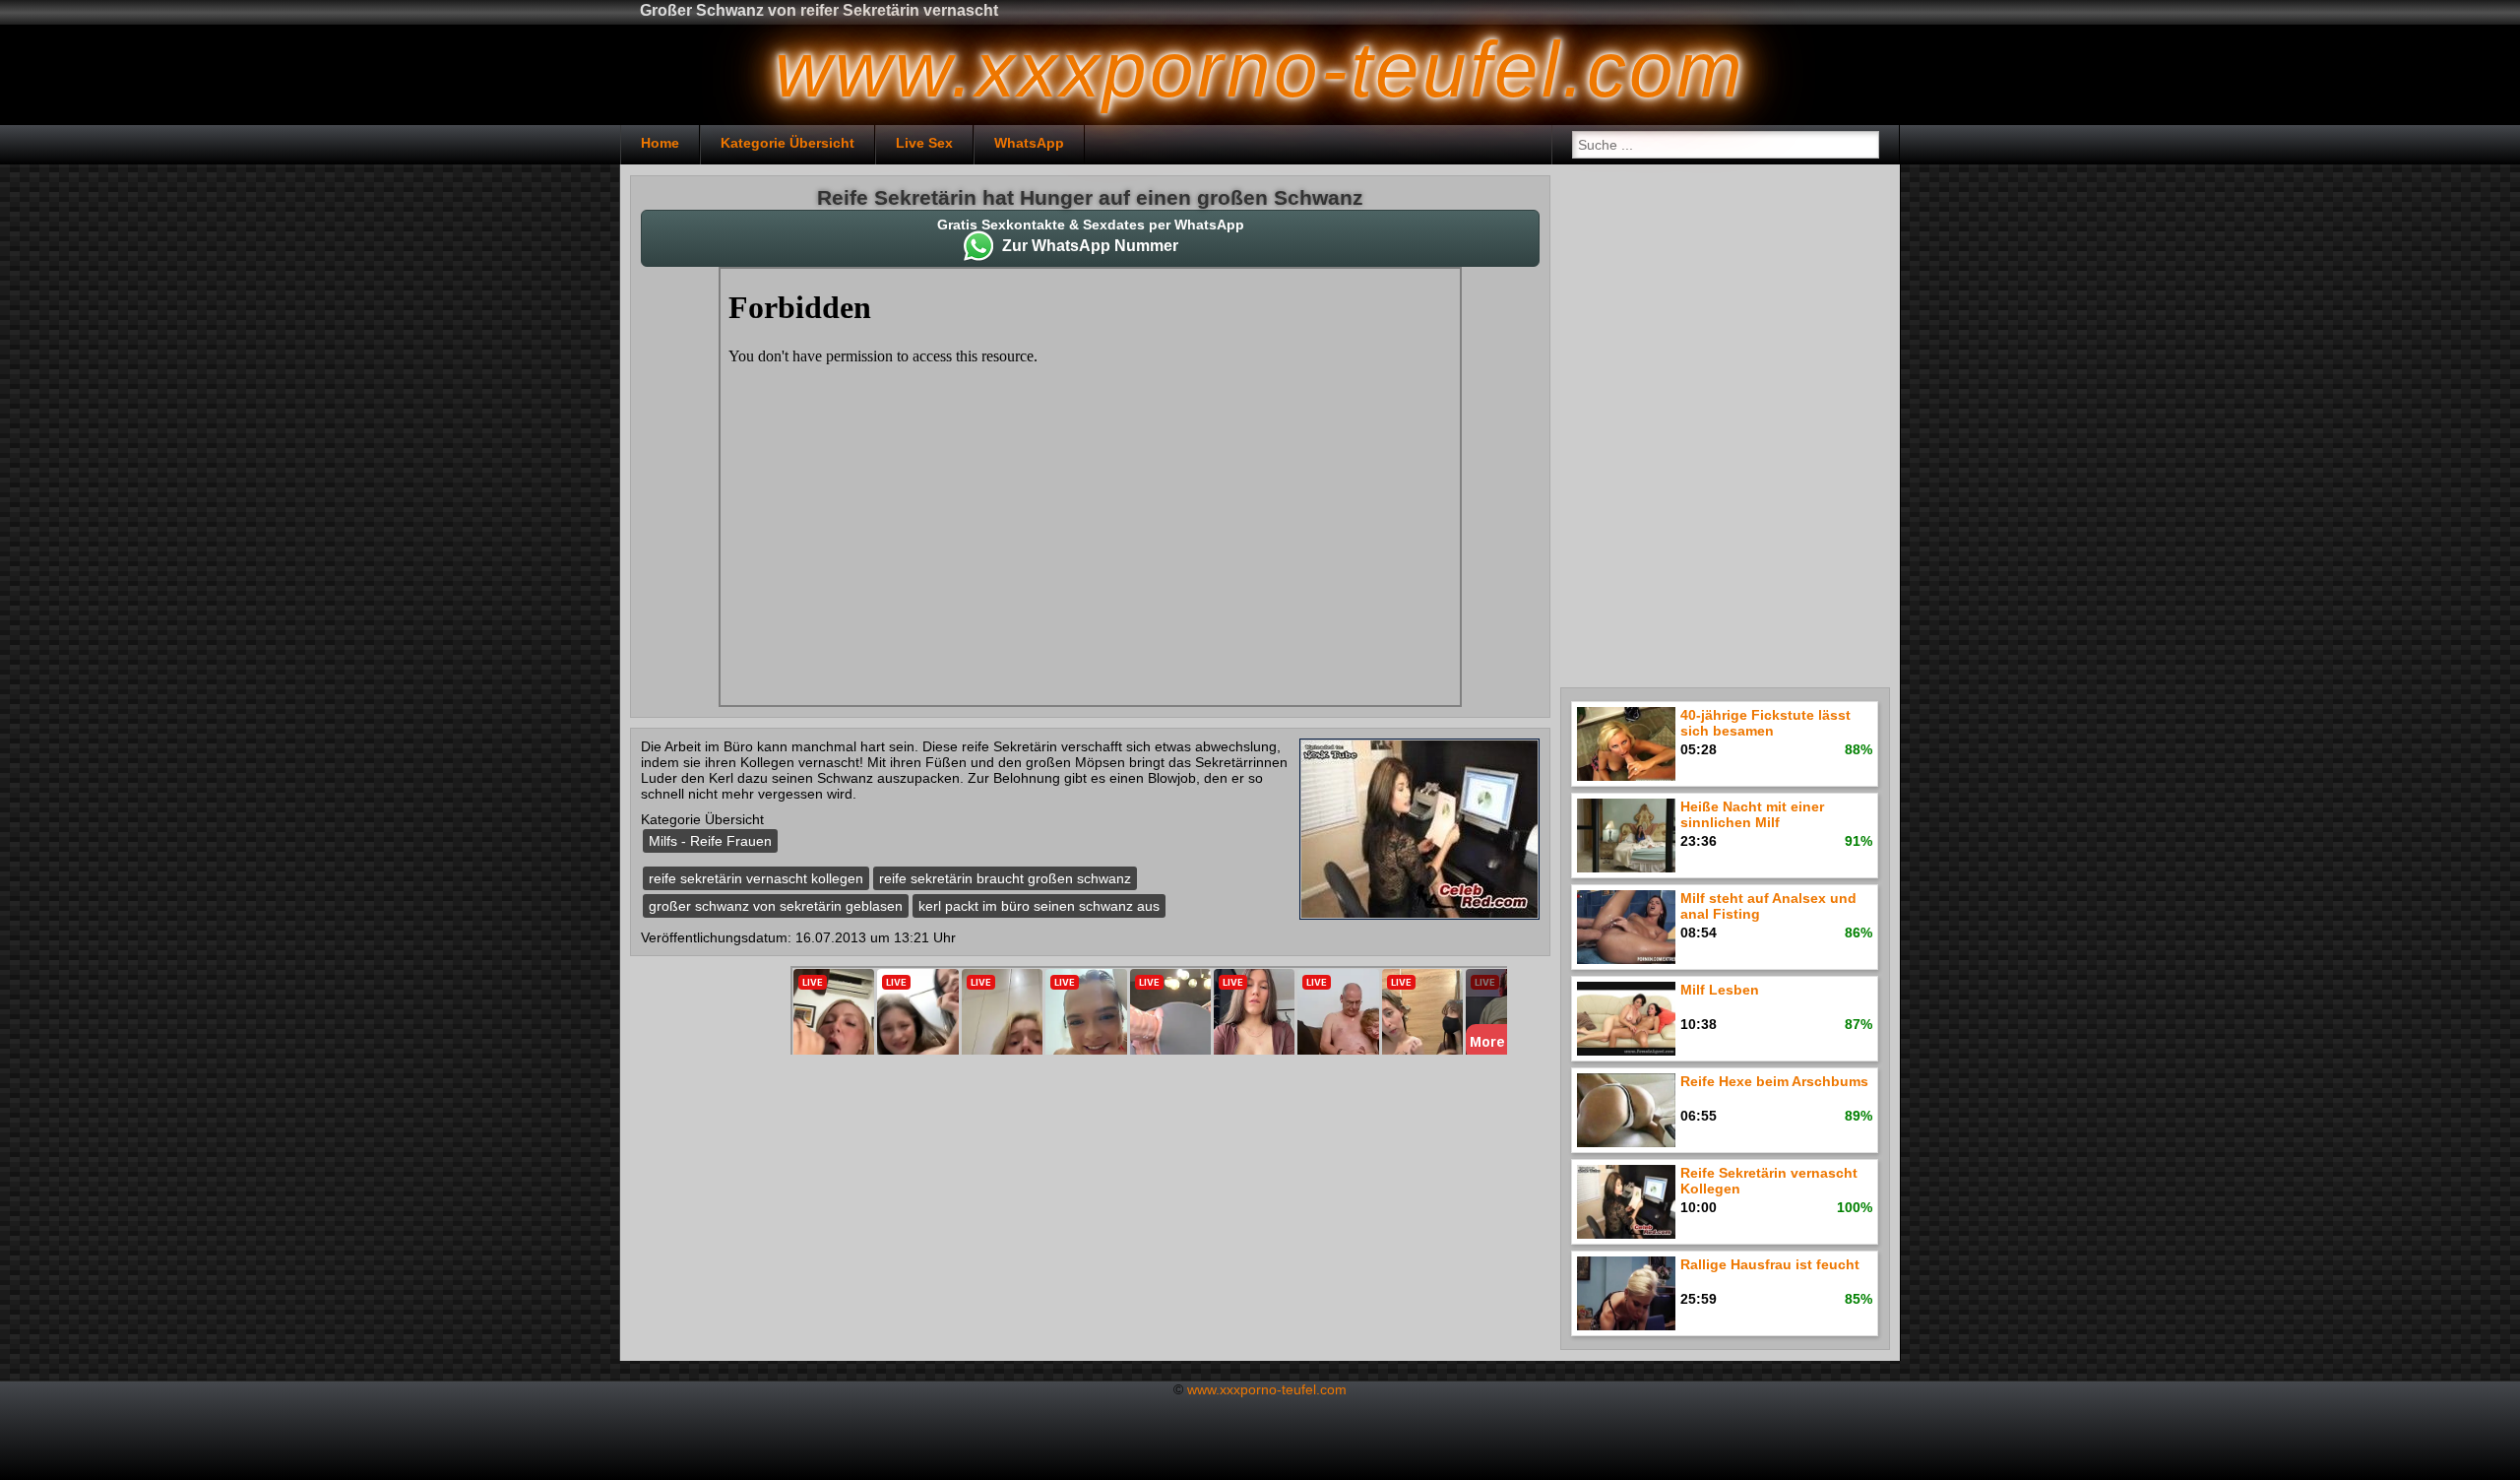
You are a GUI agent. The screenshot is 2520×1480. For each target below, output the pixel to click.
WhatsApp (1029, 143)
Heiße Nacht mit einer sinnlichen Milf (1752, 814)
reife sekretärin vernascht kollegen (756, 878)
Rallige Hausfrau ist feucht (1770, 1264)
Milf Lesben (1720, 990)
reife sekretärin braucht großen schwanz (1005, 878)
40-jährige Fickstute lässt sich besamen (1765, 723)
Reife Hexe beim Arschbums (1774, 1081)
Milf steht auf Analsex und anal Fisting (1768, 906)
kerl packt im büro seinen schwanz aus (1039, 906)
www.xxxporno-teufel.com (1267, 1389)
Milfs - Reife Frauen (710, 841)
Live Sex (924, 143)
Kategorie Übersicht (787, 143)
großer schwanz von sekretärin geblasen (776, 906)
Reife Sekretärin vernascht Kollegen (1769, 1181)
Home (660, 143)
